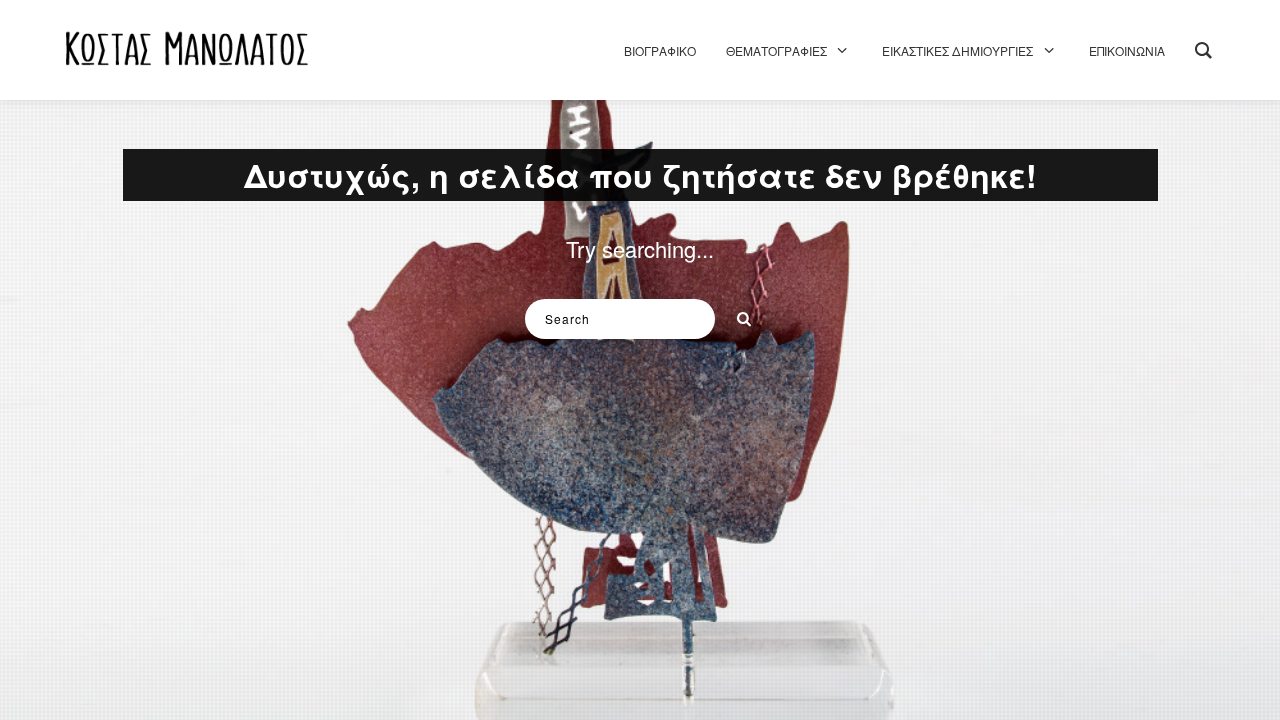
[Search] (737, 313)
